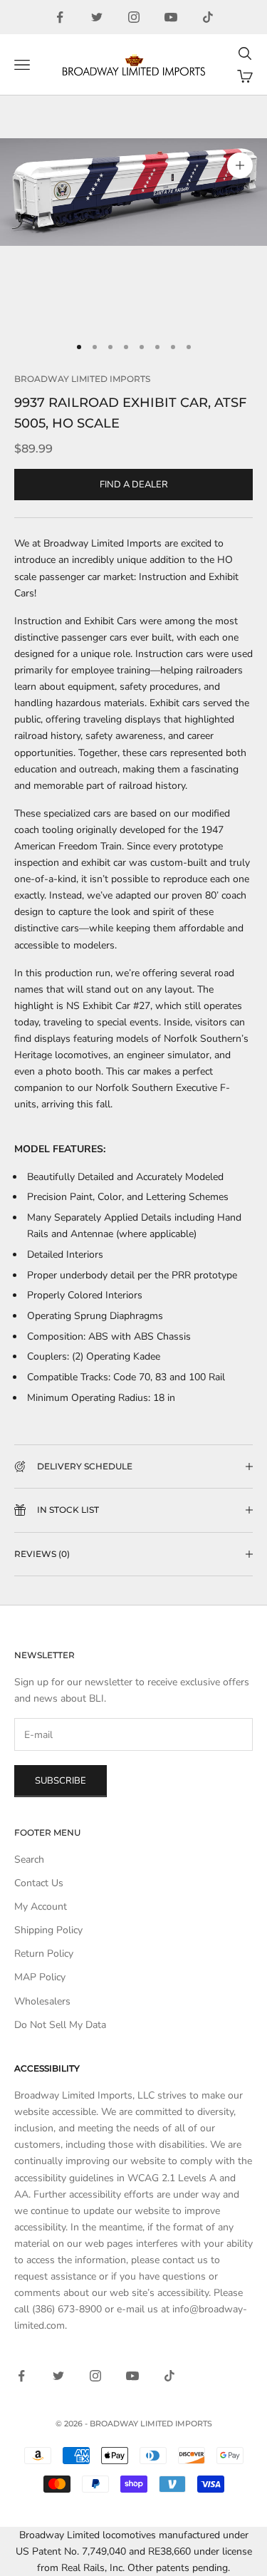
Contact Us (39, 1883)
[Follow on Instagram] (134, 17)
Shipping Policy (48, 1930)
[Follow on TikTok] (208, 17)
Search (29, 1859)
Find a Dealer (134, 485)
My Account (41, 1907)
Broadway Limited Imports (82, 379)
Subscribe (61, 1781)
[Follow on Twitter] (97, 17)
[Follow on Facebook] (60, 17)
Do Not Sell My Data (60, 2025)
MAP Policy (40, 1977)
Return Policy (44, 1954)
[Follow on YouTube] (171, 17)
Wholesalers (42, 2001)
